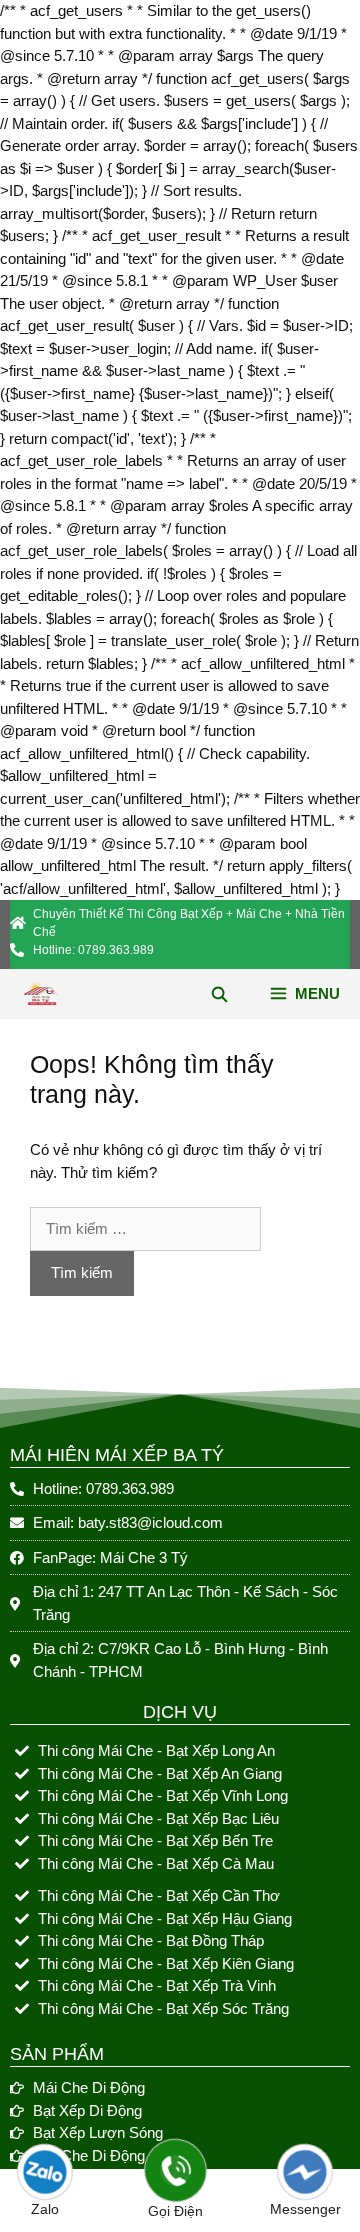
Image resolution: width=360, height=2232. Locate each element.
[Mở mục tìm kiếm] (218, 994)
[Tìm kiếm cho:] (145, 1228)
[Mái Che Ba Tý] (40, 994)
